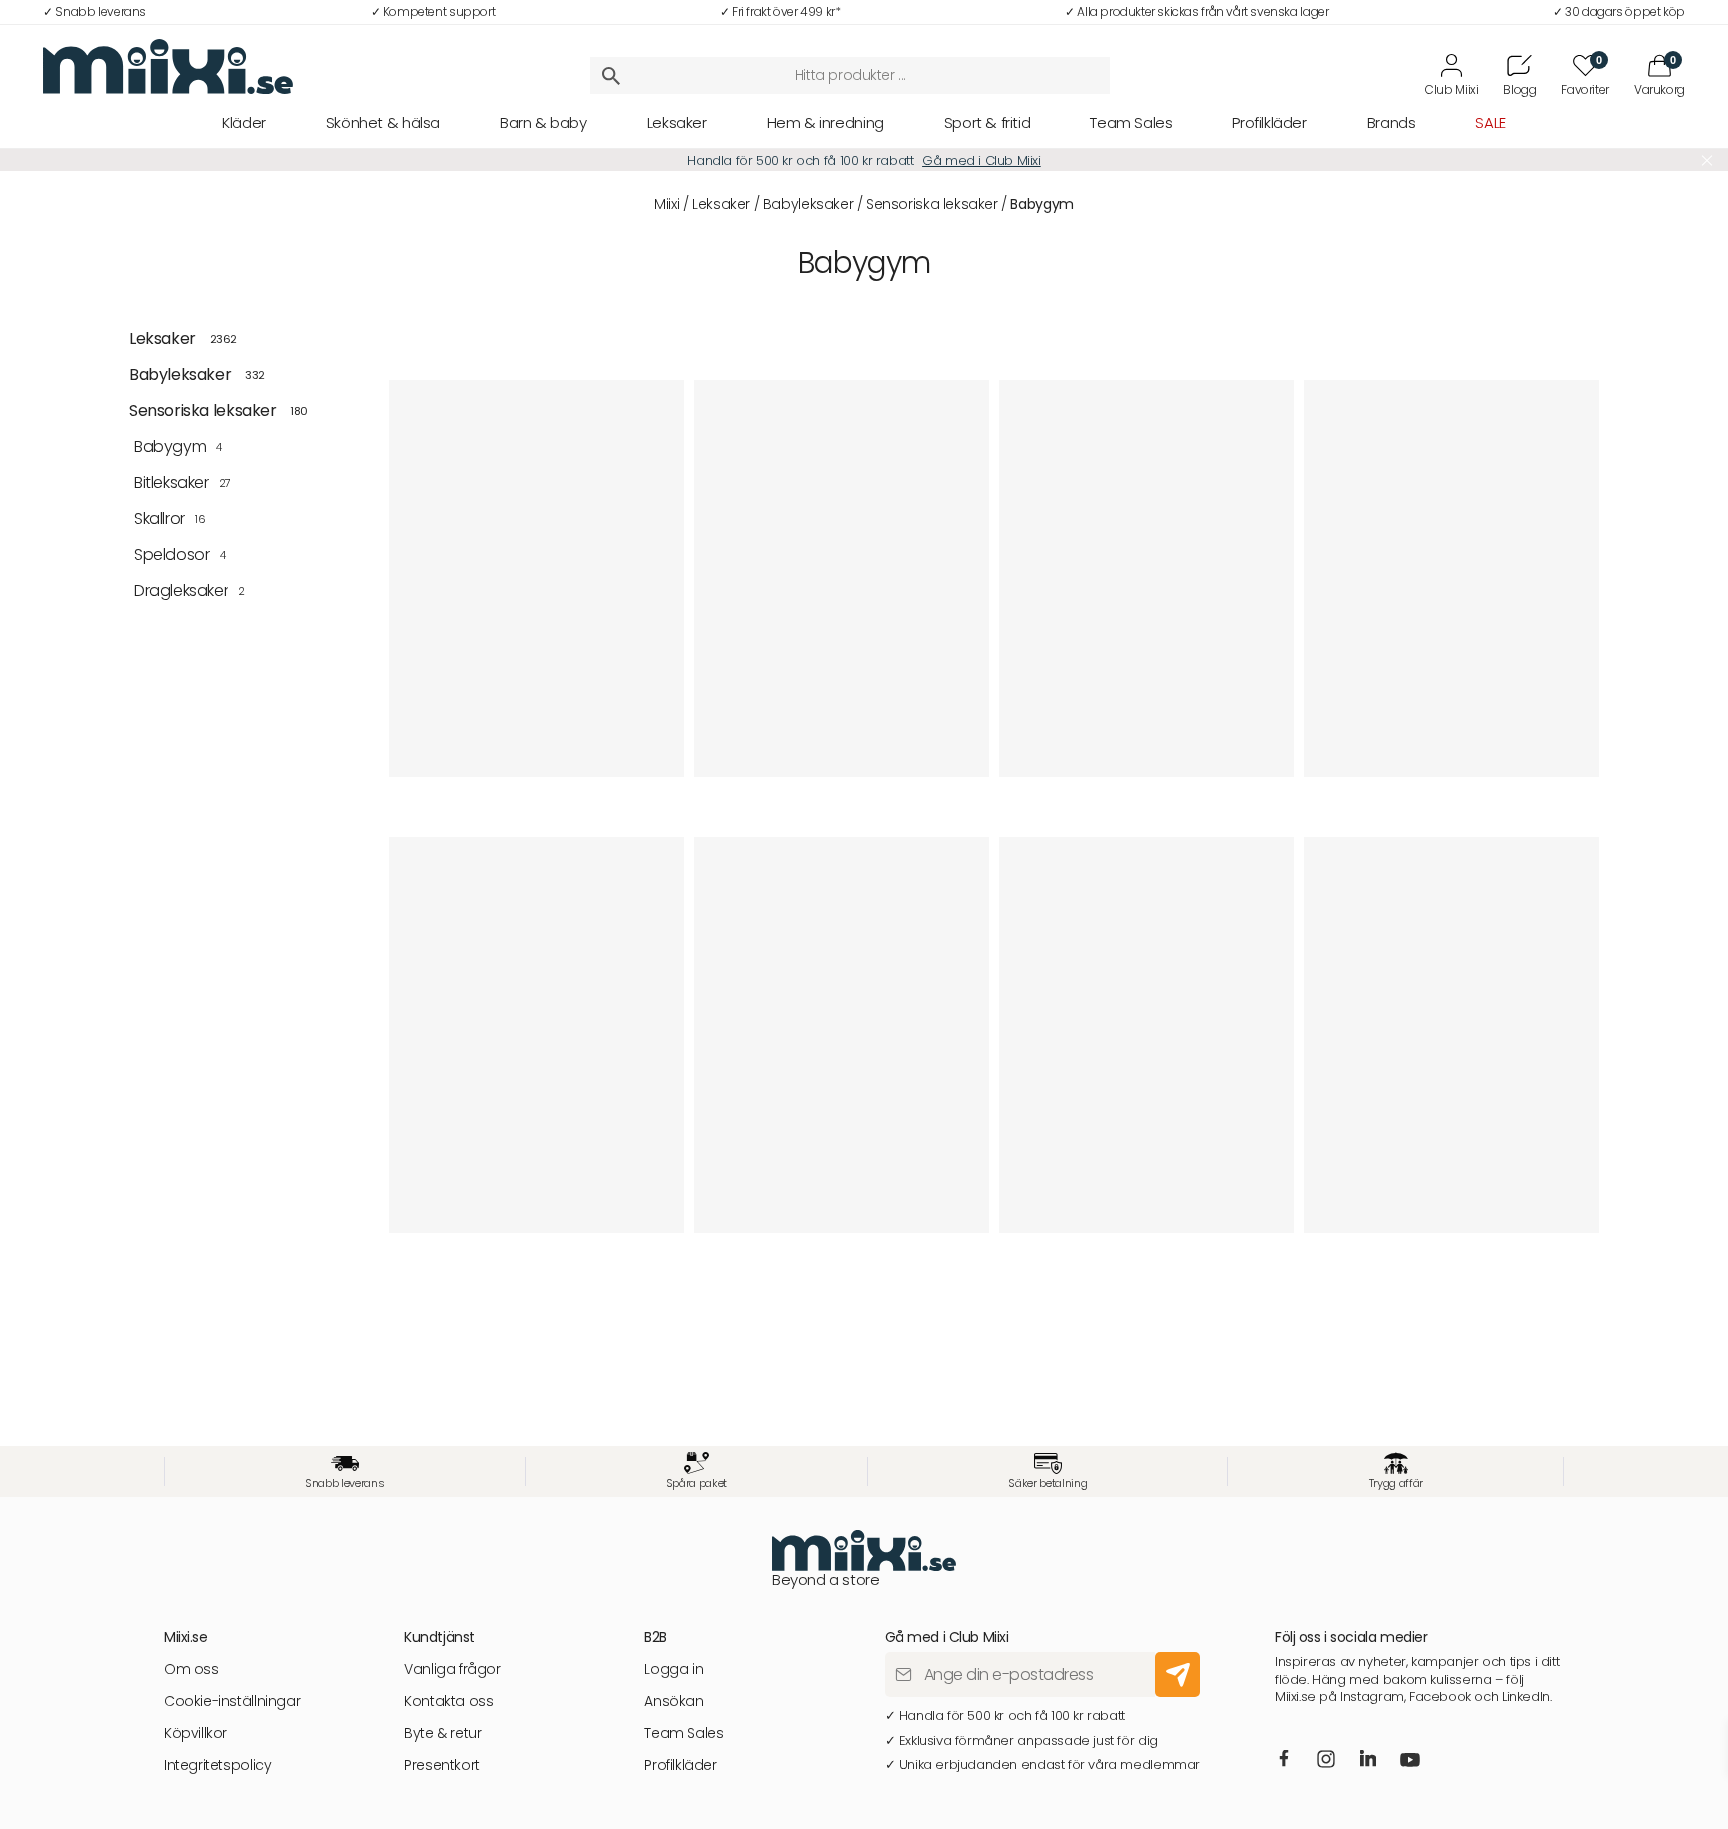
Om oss (191, 1669)
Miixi (666, 204)
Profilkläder (1269, 122)
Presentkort (442, 1765)
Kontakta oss (448, 1701)
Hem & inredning (825, 122)
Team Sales (1131, 122)
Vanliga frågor (452, 1669)
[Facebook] (1283, 1760)
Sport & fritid (987, 122)
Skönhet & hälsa (383, 122)
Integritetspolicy (217, 1765)
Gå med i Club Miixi (981, 160)
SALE (1490, 122)
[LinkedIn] (1367, 1760)
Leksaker (677, 122)
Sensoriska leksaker (932, 204)
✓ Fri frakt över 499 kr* (780, 11)
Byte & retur (442, 1733)
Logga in (673, 1669)
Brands (1391, 122)
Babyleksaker (808, 204)
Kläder (244, 122)
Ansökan (673, 1701)
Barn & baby (543, 122)
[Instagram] (1326, 1761)
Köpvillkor (195, 1733)
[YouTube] (1410, 1762)
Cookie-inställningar (232, 1701)
